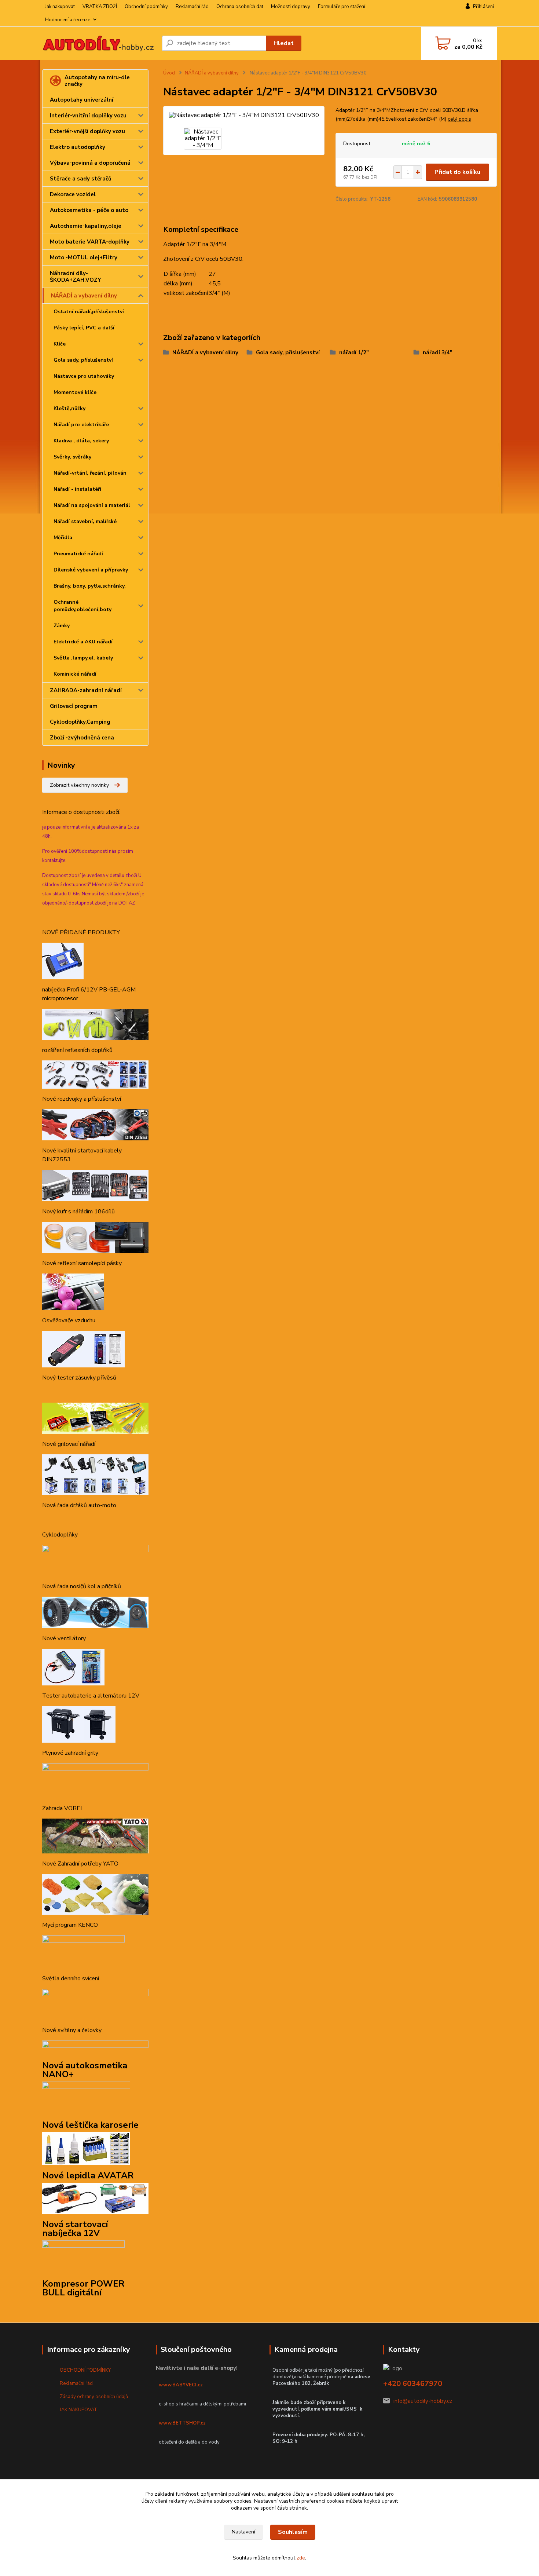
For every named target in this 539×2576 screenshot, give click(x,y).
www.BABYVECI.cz (181, 2385)
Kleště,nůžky (69, 408)
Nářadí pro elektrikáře (81, 425)
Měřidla (63, 538)
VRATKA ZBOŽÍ (100, 7)
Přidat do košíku (457, 172)
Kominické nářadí (75, 674)
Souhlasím (293, 2532)
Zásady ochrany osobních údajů (94, 2397)
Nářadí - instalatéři (77, 489)
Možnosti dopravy (291, 7)
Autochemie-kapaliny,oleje (86, 226)
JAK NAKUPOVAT (79, 2410)
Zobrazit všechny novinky (79, 785)
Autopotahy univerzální (82, 100)
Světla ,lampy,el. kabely (83, 658)
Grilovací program (74, 706)
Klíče (60, 344)
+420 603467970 (413, 2384)
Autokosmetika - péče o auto (89, 210)
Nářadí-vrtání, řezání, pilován (90, 473)
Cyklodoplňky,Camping (80, 722)
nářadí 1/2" (354, 352)
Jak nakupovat (60, 7)
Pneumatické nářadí (78, 554)
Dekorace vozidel (73, 194)
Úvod (169, 73)
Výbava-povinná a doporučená (90, 163)
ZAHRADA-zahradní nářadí (86, 690)
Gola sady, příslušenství (83, 360)
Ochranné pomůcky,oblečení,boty (82, 606)
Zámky (62, 626)
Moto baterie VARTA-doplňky (90, 242)
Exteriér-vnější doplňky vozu (87, 131)
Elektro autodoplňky (78, 147)
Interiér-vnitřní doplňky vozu (88, 116)
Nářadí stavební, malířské (85, 521)
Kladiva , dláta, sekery (81, 441)
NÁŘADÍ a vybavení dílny (84, 296)
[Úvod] (99, 43)
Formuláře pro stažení (342, 7)
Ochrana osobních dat (240, 7)
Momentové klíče (75, 392)
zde (301, 2558)
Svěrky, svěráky (72, 457)
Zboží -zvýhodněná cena (82, 738)
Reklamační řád (192, 7)
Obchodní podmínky (146, 7)
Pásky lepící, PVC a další (84, 328)
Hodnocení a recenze (68, 20)
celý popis (459, 119)
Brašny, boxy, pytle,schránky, (90, 586)
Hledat (284, 43)
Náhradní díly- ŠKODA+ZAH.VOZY (76, 277)
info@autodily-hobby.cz (423, 2401)
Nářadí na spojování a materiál (92, 505)
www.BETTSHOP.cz (182, 2423)
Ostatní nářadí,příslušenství (89, 312)
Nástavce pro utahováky (84, 376)
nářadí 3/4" (438, 352)
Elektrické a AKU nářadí (83, 642)
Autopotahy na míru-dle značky (97, 81)
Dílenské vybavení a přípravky (91, 570)
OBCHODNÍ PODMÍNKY (85, 2370)
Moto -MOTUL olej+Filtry (84, 257)
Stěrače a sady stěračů (81, 179)
